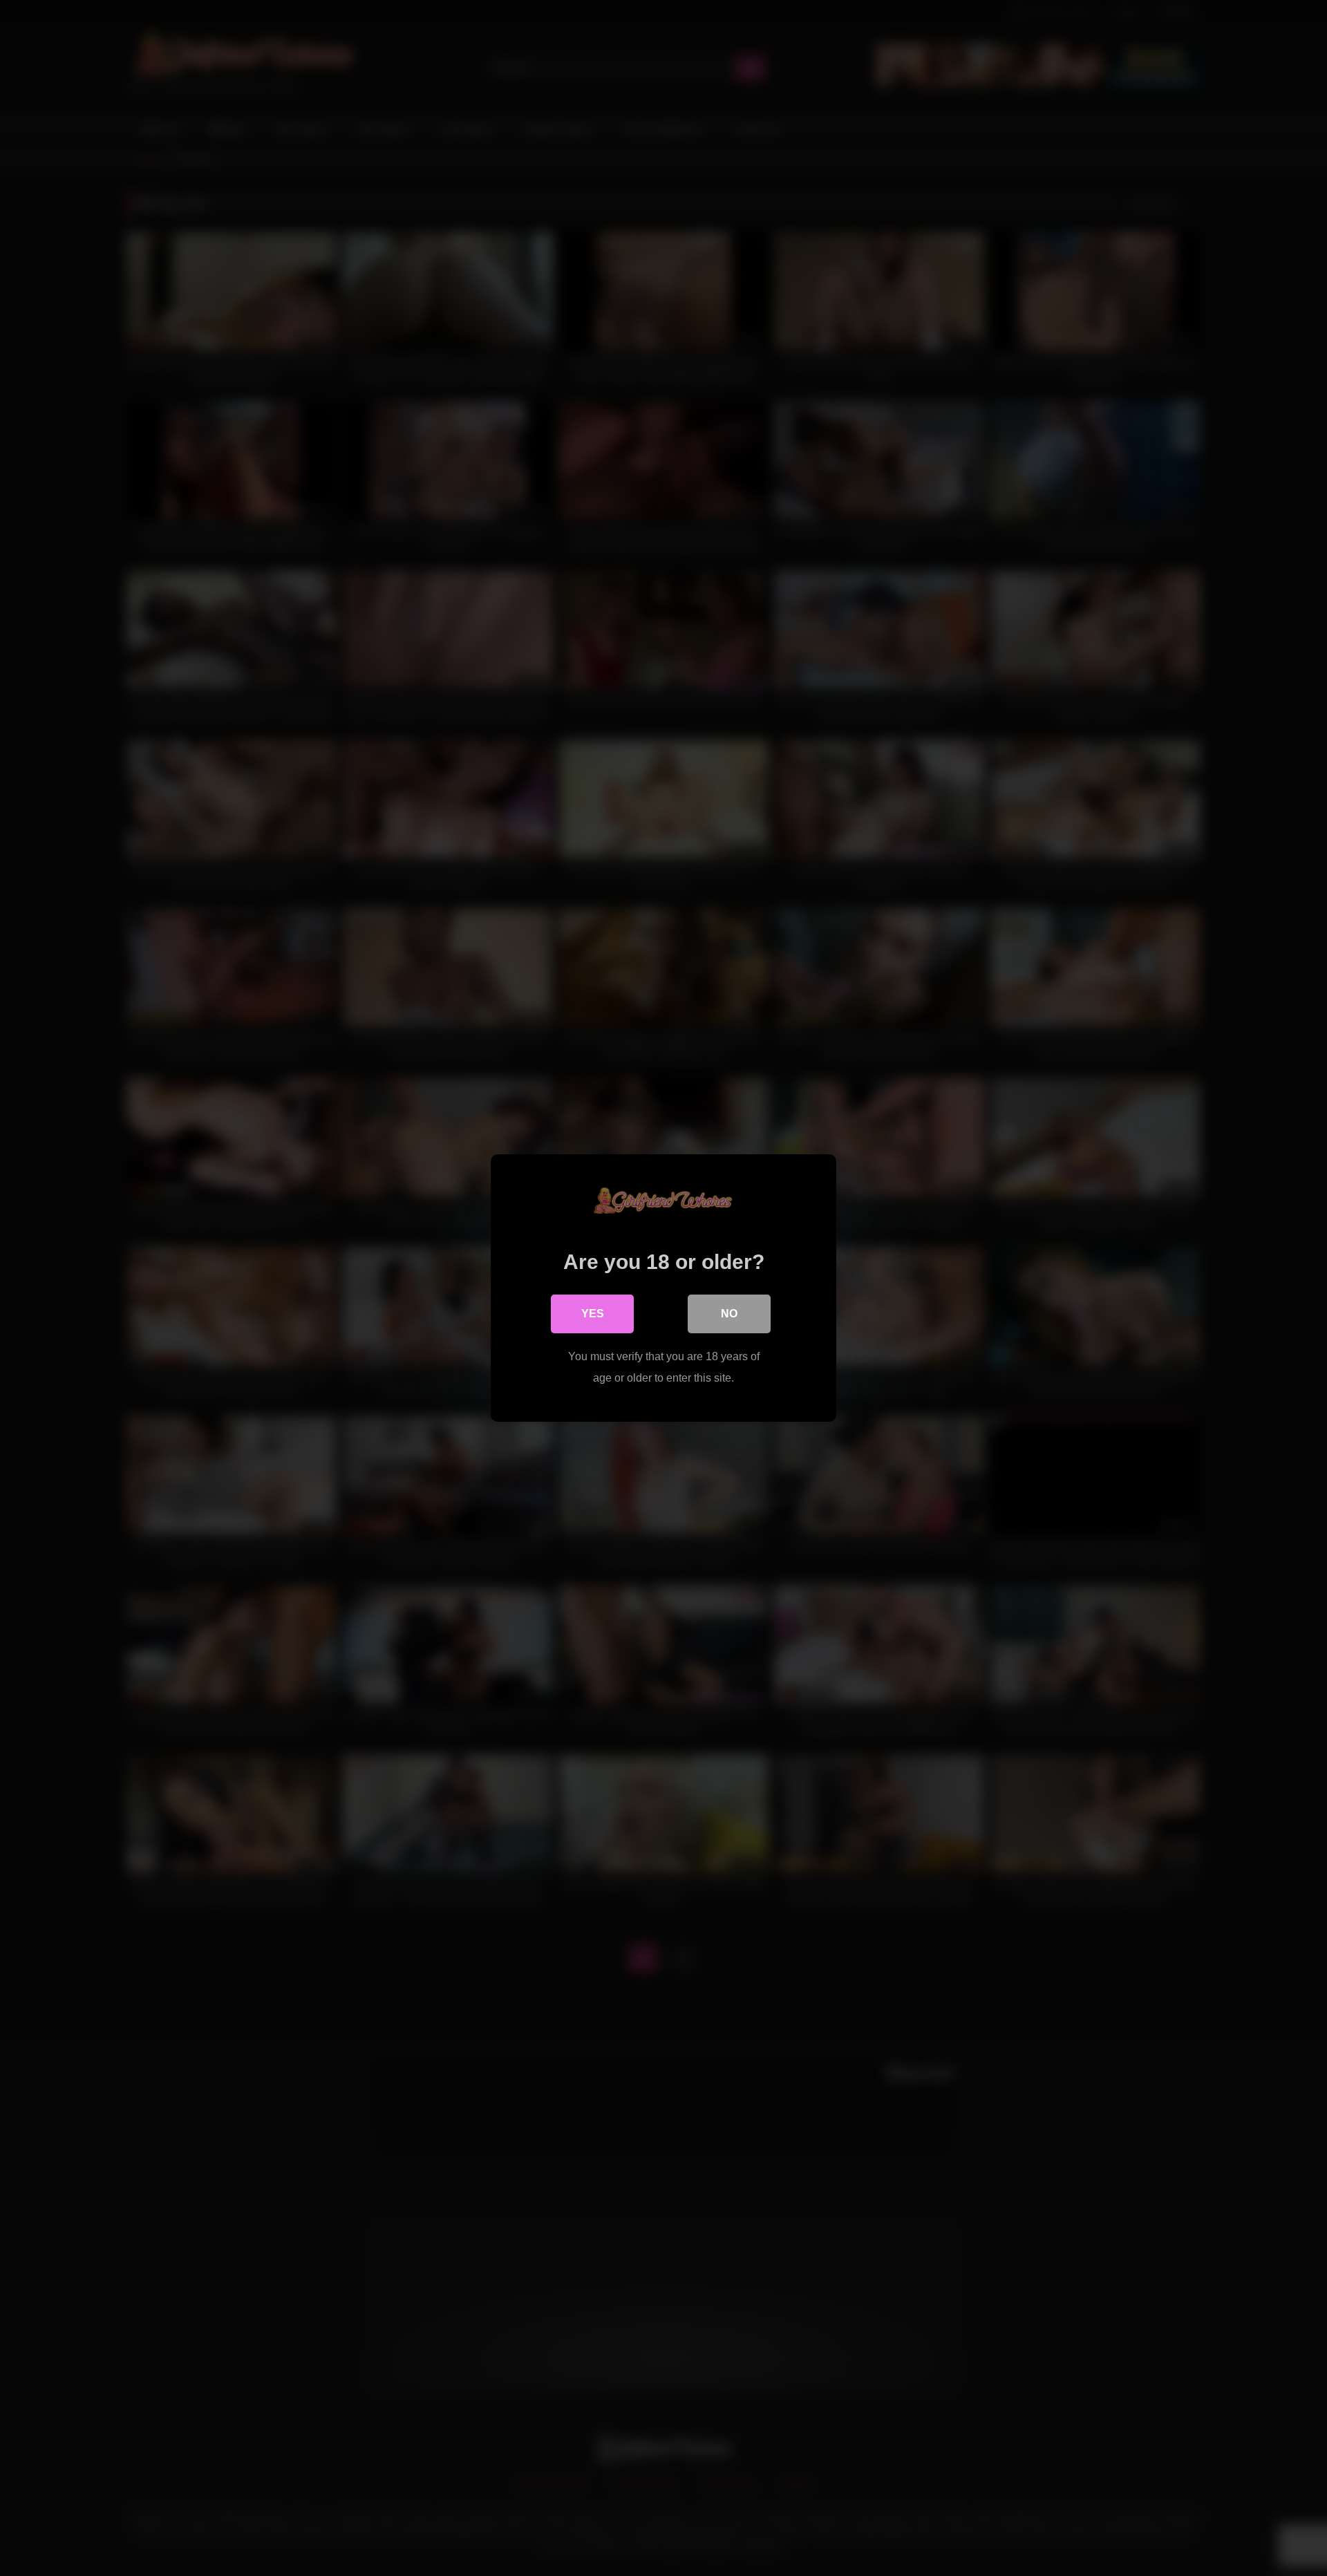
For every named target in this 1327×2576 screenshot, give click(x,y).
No (729, 1314)
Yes (593, 1314)
